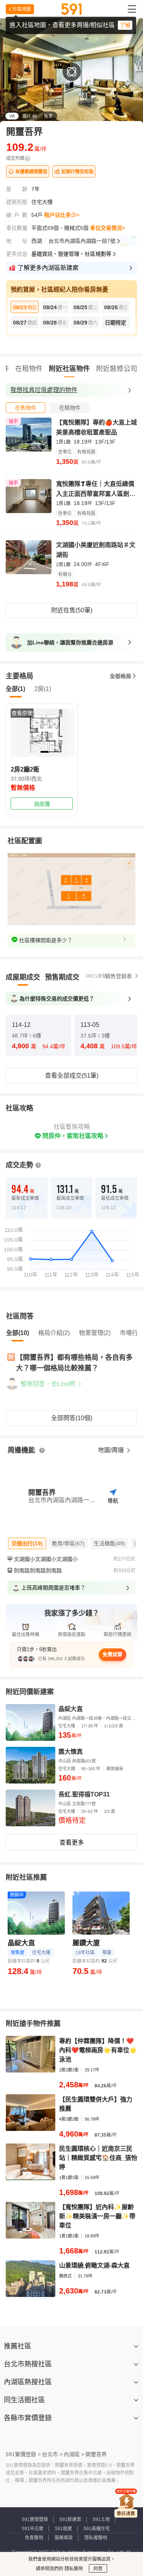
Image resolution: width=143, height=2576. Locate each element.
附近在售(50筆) (72, 610)
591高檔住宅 (97, 2529)
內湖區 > (74, 2454)
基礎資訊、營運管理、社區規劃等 (71, 254)
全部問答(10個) (72, 1418)
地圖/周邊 (112, 1450)
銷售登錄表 (119, 976)
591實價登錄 (35, 2520)
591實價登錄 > (23, 2454)
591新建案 (70, 2520)
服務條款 (64, 2538)
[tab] (26, 408)
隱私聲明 (73, 2569)
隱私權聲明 (96, 2538)
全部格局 (121, 676)
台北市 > (52, 2454)
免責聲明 (34, 2538)
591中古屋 (33, 2529)
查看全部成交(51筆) (72, 1076)
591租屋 (63, 2529)
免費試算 (112, 1654)
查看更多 (72, 1842)
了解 (125, 25)
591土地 (101, 2520)
